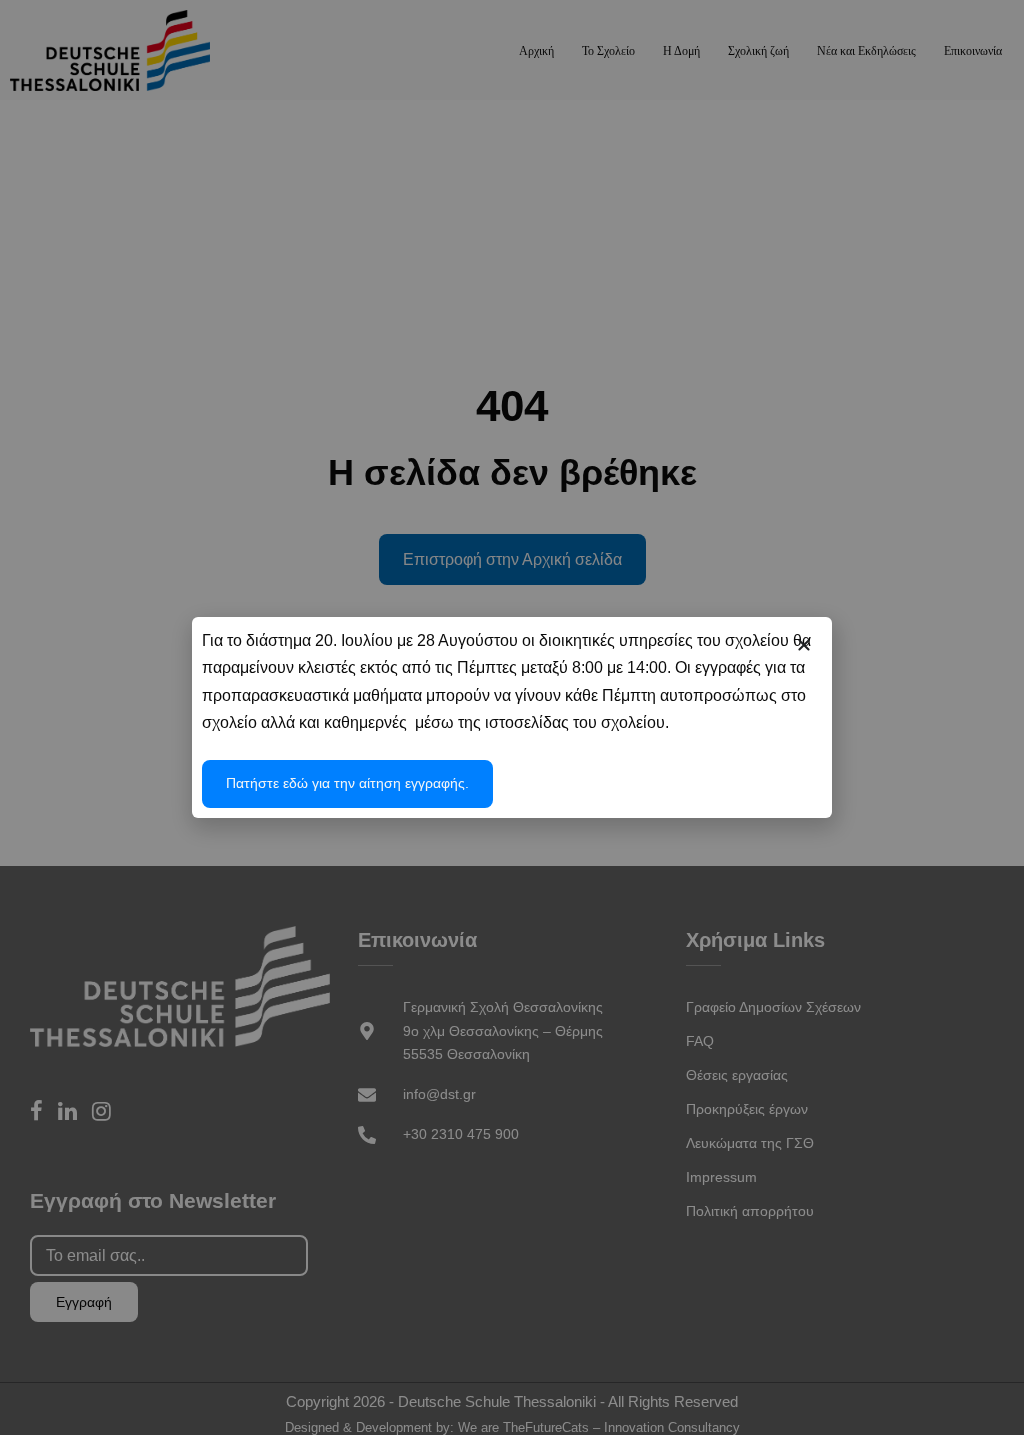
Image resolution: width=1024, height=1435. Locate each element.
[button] (804, 645)
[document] (512, 717)
